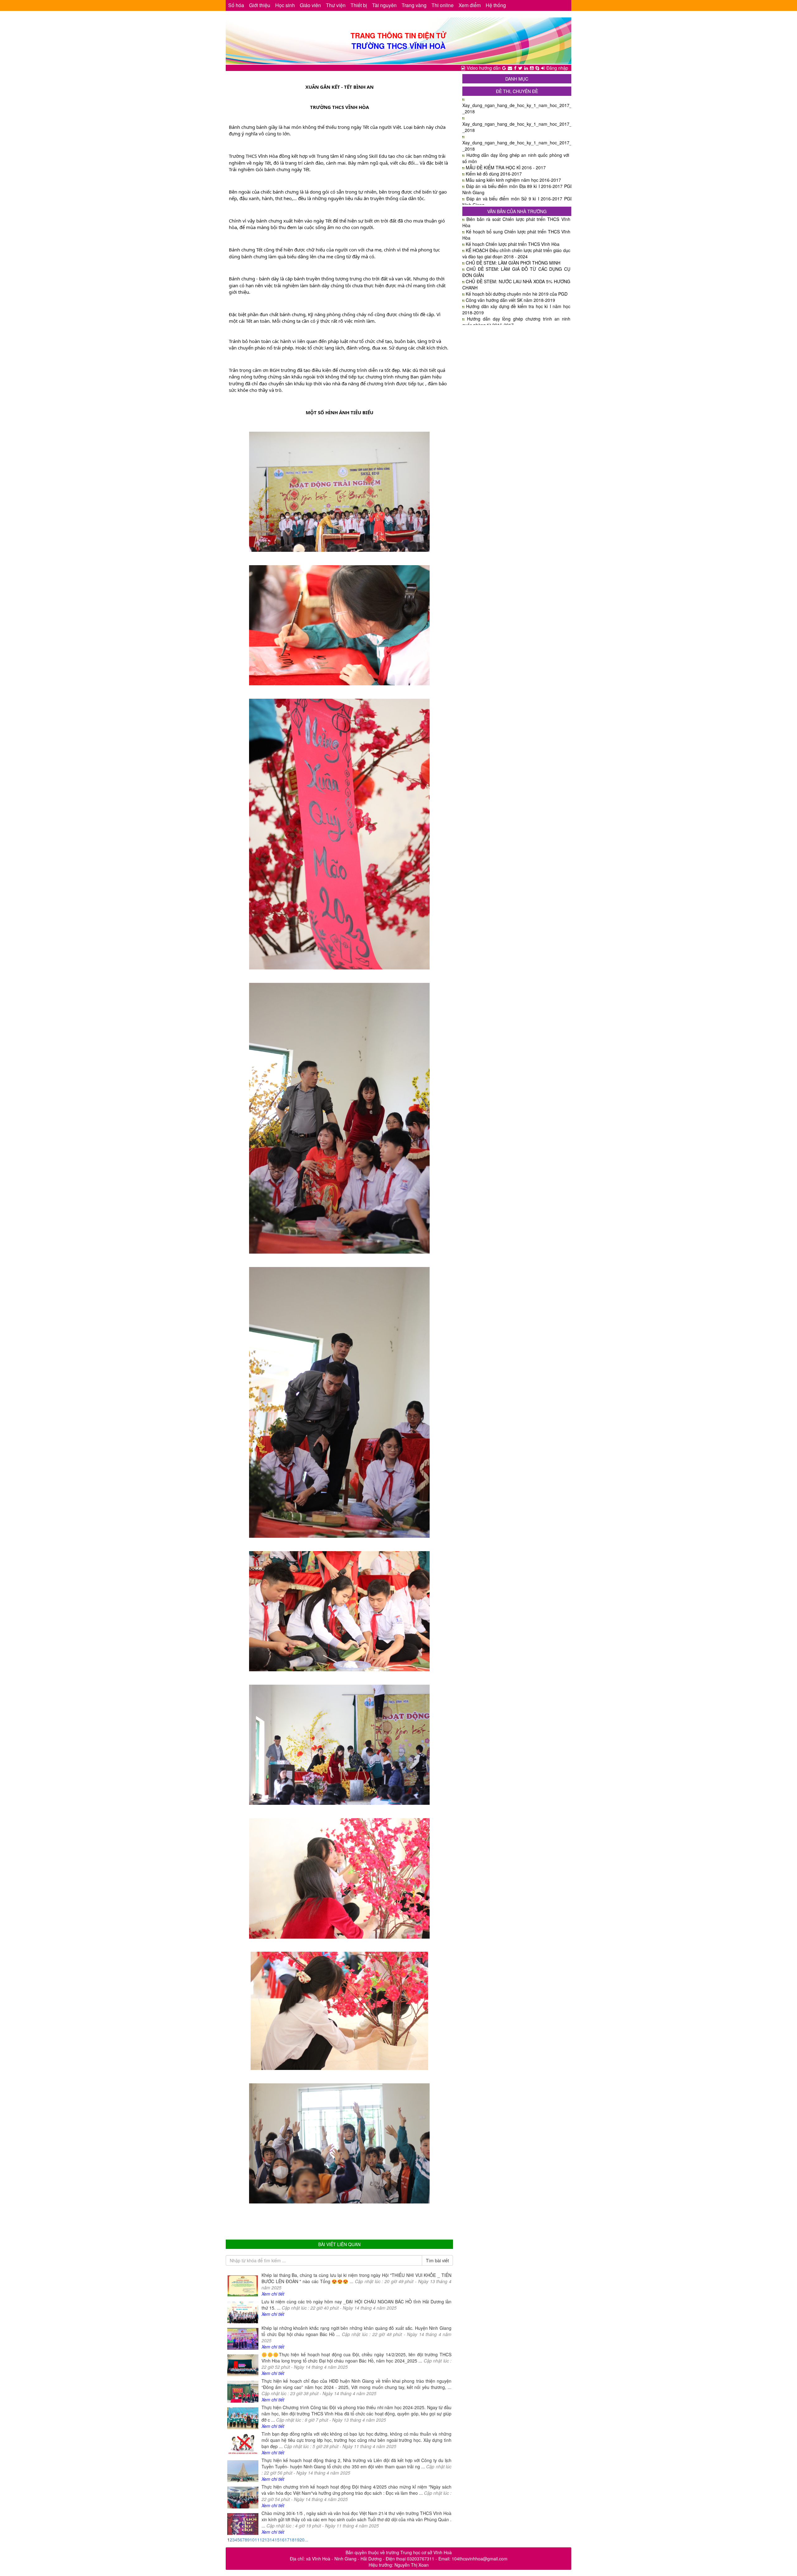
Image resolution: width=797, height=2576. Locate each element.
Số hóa (236, 5)
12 (262, 2540)
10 (252, 2540)
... (306, 2540)
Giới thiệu (260, 5)
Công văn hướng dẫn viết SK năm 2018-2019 (510, 300)
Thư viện (336, 5)
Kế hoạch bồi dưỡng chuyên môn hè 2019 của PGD (517, 294)
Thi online (443, 5)
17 (287, 2540)
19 (297, 2540)
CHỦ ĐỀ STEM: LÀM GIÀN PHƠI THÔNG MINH (513, 263)
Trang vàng (414, 5)
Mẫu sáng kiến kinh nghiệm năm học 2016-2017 (513, 180)
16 (282, 2540)
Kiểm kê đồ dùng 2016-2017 (494, 174)
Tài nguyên (384, 5)
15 (277, 2540)
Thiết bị (359, 5)
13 (267, 2540)
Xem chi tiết (273, 2294)
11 (257, 2540)
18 (292, 2540)
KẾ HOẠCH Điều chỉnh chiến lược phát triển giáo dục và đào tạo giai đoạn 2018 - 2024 (516, 253)
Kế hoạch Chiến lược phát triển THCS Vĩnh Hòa (513, 244)
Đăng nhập (557, 68)
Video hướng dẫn (484, 68)
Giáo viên (310, 5)
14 (272, 2540)
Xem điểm (470, 5)
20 (302, 2540)
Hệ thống (496, 5)
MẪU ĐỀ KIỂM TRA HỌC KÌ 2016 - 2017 (506, 167)
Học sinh (285, 5)
